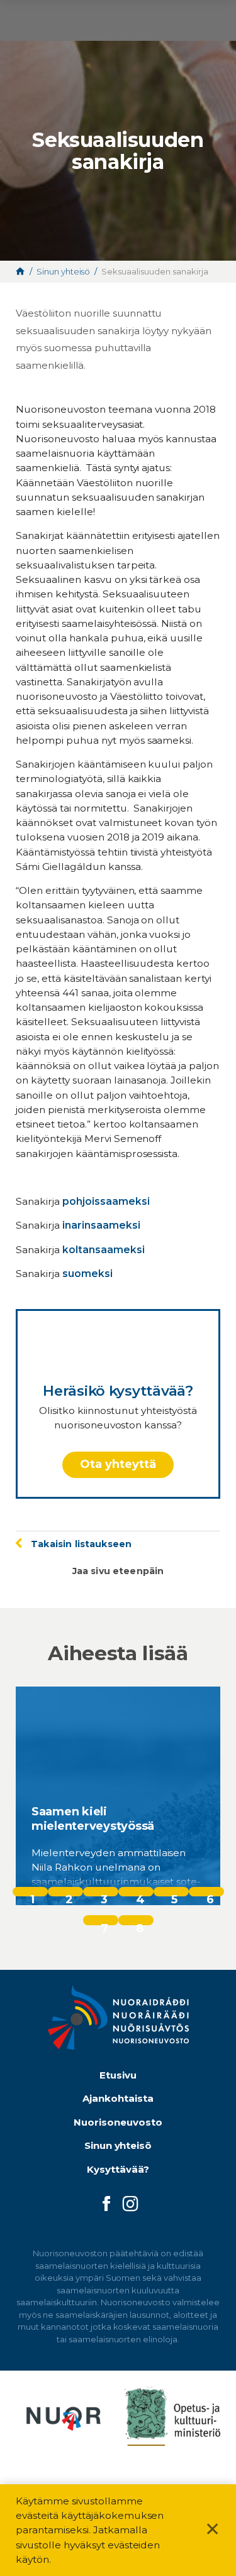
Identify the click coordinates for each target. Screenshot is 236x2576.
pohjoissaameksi (106, 1201)
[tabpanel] (118, 1796)
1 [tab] (32, 1894)
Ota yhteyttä (118, 1464)
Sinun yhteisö (118, 2145)
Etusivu (118, 2075)
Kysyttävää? (118, 2169)
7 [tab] (104, 1923)
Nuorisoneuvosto (118, 2122)
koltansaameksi (104, 1250)
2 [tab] (69, 1894)
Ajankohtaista (118, 2098)
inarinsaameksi (101, 1225)
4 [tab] (140, 1894)
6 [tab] (210, 1894)
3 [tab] (104, 1894)
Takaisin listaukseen (81, 1544)
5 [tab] (174, 1894)
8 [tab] (140, 1923)
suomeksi (87, 1274)
